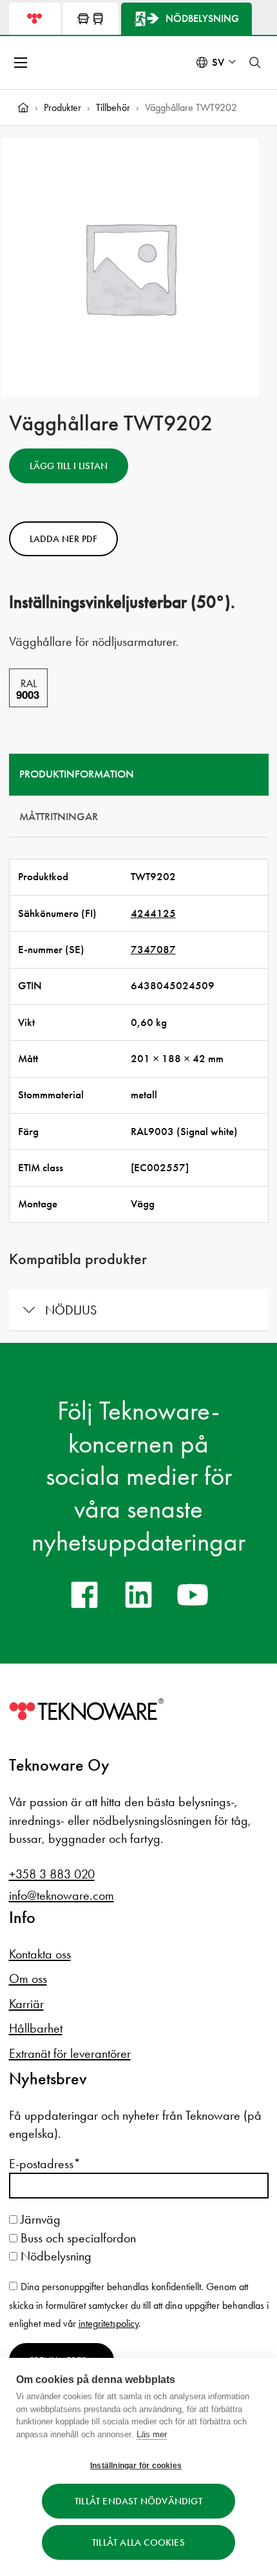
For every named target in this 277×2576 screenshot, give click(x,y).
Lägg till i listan (69, 466)
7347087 (153, 950)
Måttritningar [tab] (59, 817)
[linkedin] (138, 1595)
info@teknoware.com (62, 1895)
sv (218, 62)
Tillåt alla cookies (138, 2542)
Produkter (62, 107)
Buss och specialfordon (77, 2238)
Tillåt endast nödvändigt (138, 2501)
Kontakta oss (40, 1954)
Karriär (26, 2004)
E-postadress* (45, 2164)
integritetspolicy (109, 2323)
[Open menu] (22, 63)
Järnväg (39, 2219)
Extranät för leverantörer (70, 2053)
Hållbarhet (36, 2028)
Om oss (28, 1978)
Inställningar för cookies (136, 2466)
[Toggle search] (255, 63)
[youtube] (193, 1595)
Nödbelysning (54, 2256)
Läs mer (152, 2434)
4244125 (153, 913)
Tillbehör (113, 107)
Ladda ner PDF (63, 539)
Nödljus (71, 1310)
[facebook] (84, 1595)
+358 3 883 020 (52, 1874)
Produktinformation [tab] (77, 774)
